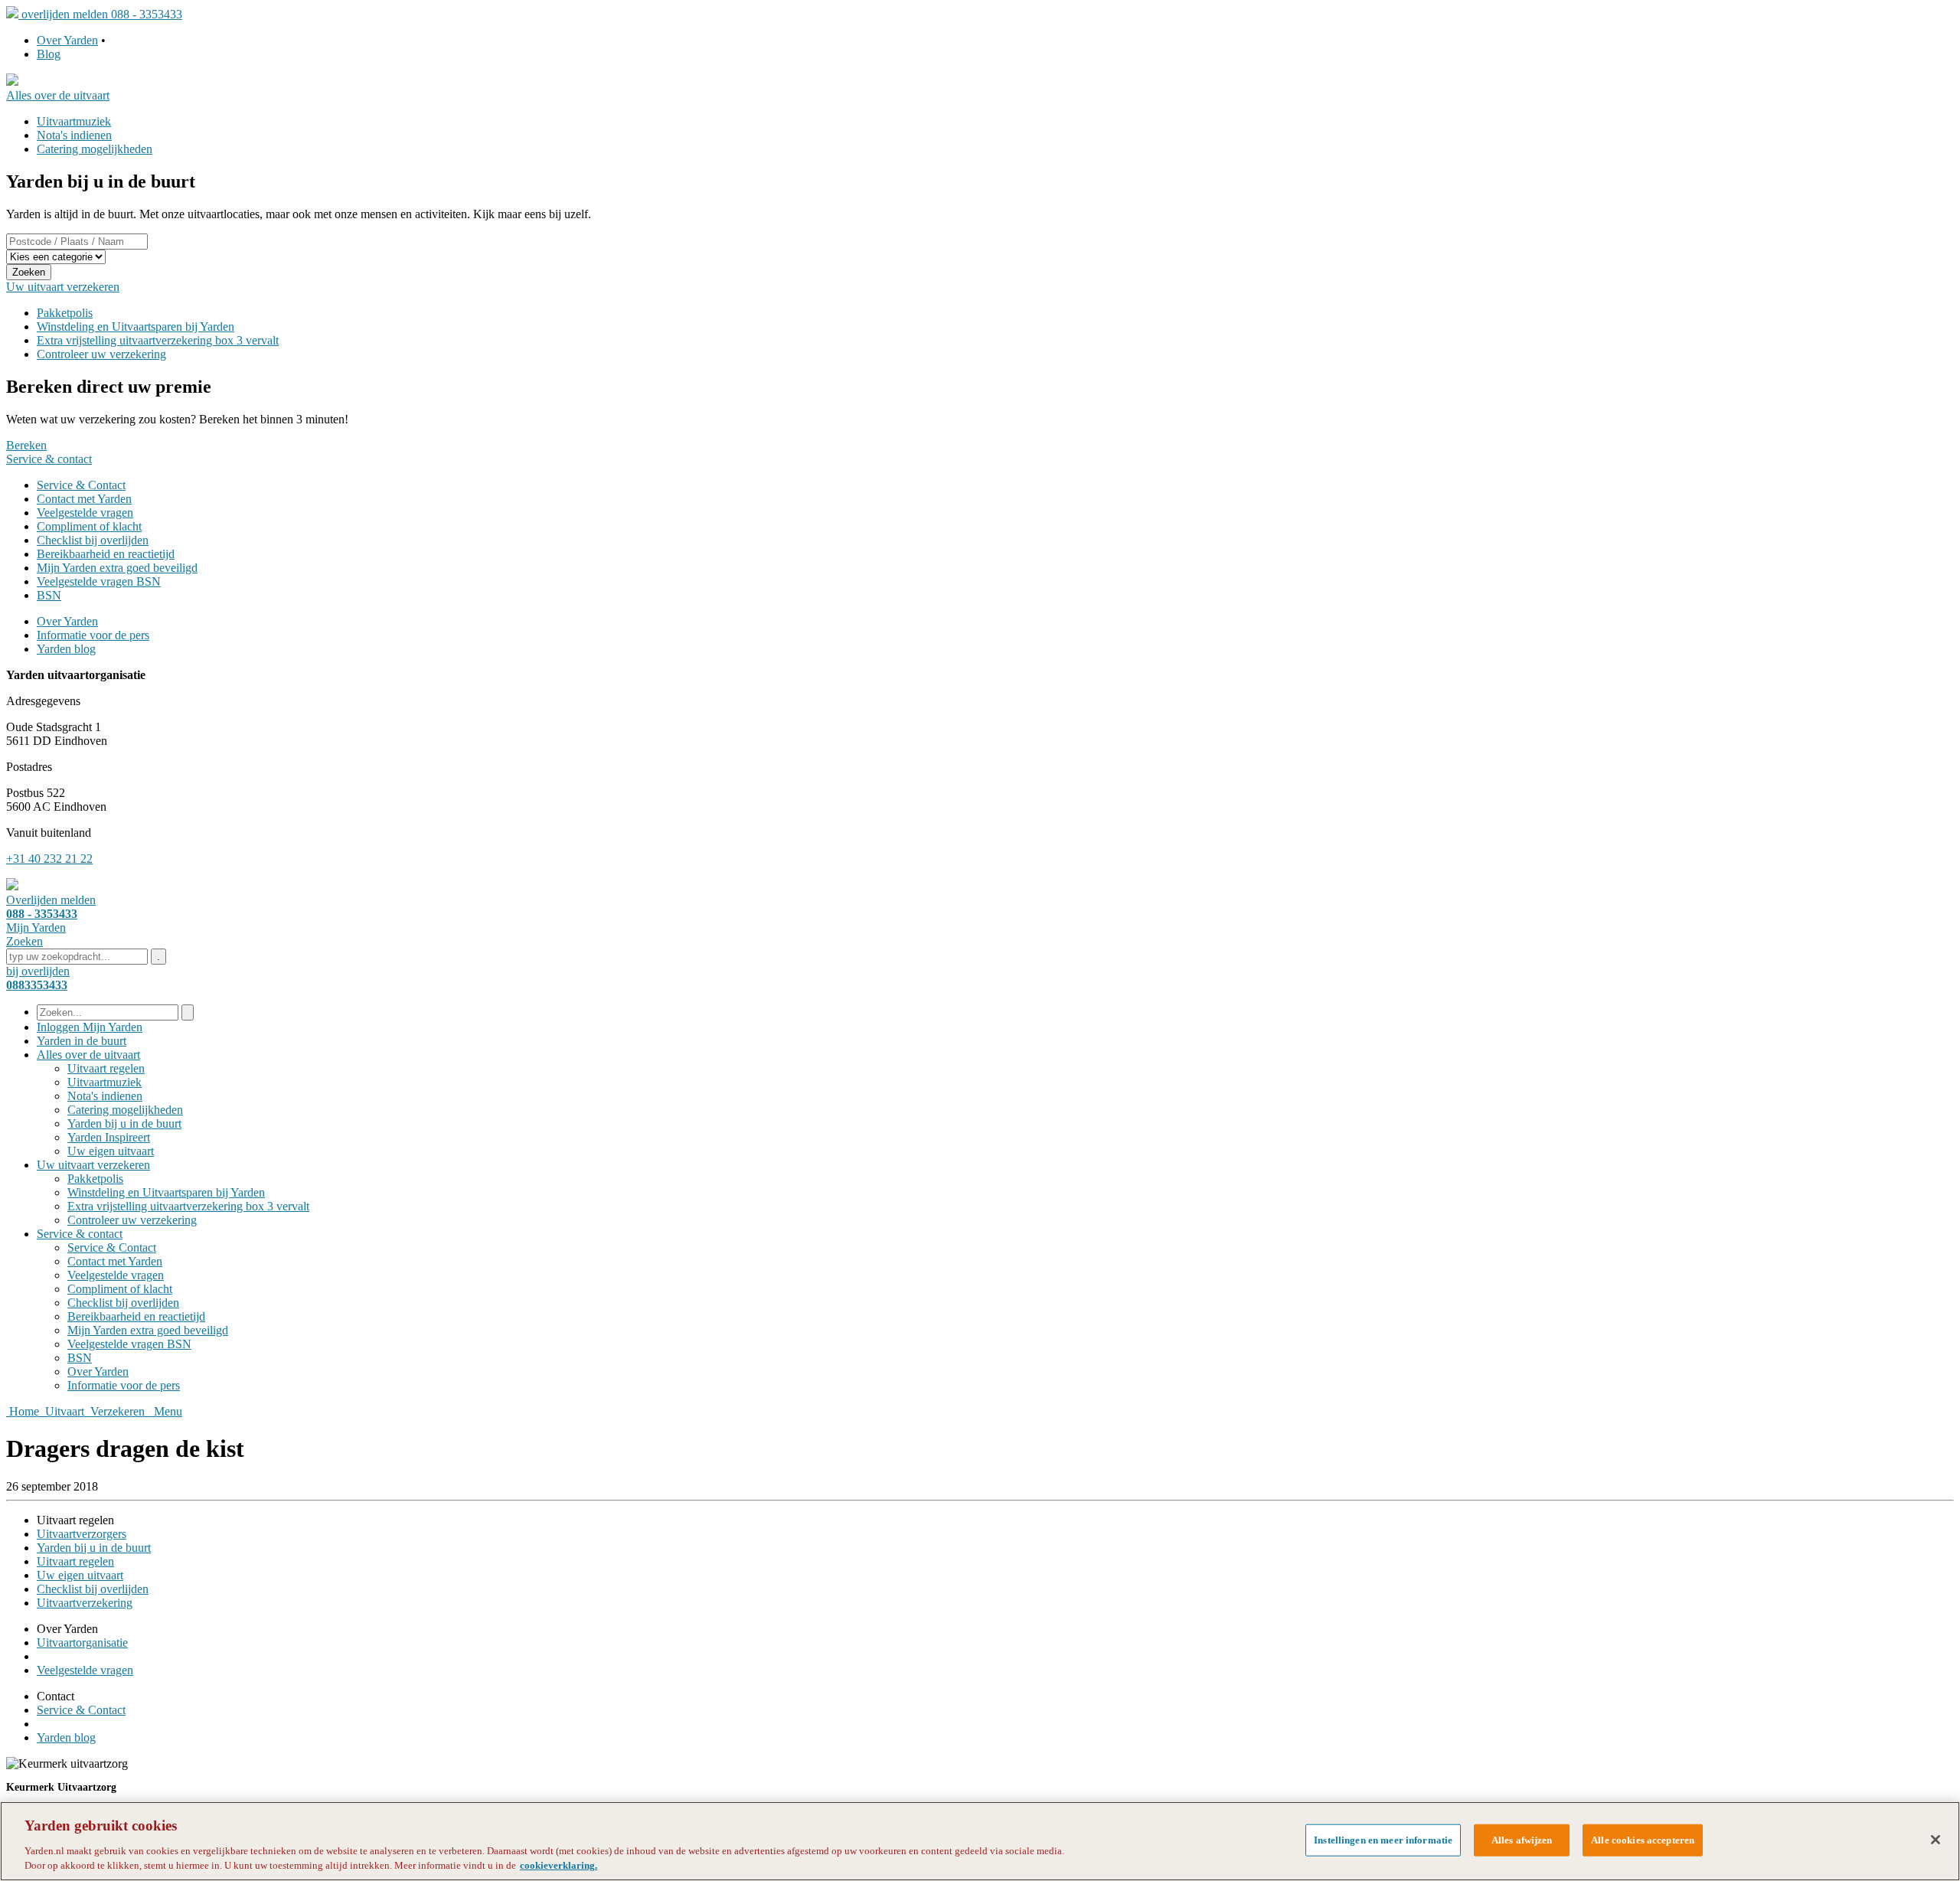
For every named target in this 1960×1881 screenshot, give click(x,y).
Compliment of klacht (89, 526)
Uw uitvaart (93, 1165)
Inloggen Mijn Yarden (90, 1027)
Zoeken (29, 272)
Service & (80, 1234)
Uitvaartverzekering (85, 1603)
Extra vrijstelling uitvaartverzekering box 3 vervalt (158, 340)
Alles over (88, 1055)
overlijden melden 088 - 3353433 (102, 14)
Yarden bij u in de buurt (124, 1123)
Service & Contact (81, 485)
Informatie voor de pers (93, 635)
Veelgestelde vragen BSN (99, 581)
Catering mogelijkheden (95, 149)
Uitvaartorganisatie (82, 1643)
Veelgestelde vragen (85, 513)
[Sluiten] (1935, 1840)
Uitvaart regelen (106, 1068)
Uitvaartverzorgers (82, 1534)
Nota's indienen (74, 135)
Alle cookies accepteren (1643, 1840)
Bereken (26, 445)
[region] (980, 1841)
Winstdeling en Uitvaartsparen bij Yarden (136, 327)
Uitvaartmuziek (74, 121)
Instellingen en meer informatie (1383, 1840)
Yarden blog (66, 649)
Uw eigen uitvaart (111, 1151)
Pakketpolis (65, 313)
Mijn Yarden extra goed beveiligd (117, 568)
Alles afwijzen (1522, 1840)
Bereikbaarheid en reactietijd (106, 554)
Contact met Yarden (84, 499)
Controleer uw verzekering (101, 354)
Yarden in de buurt (82, 1041)
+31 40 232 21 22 (49, 859)
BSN (49, 595)
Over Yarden (67, 40)
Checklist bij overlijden (93, 540)
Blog (49, 54)
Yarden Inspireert (109, 1137)
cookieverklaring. (559, 1865)
